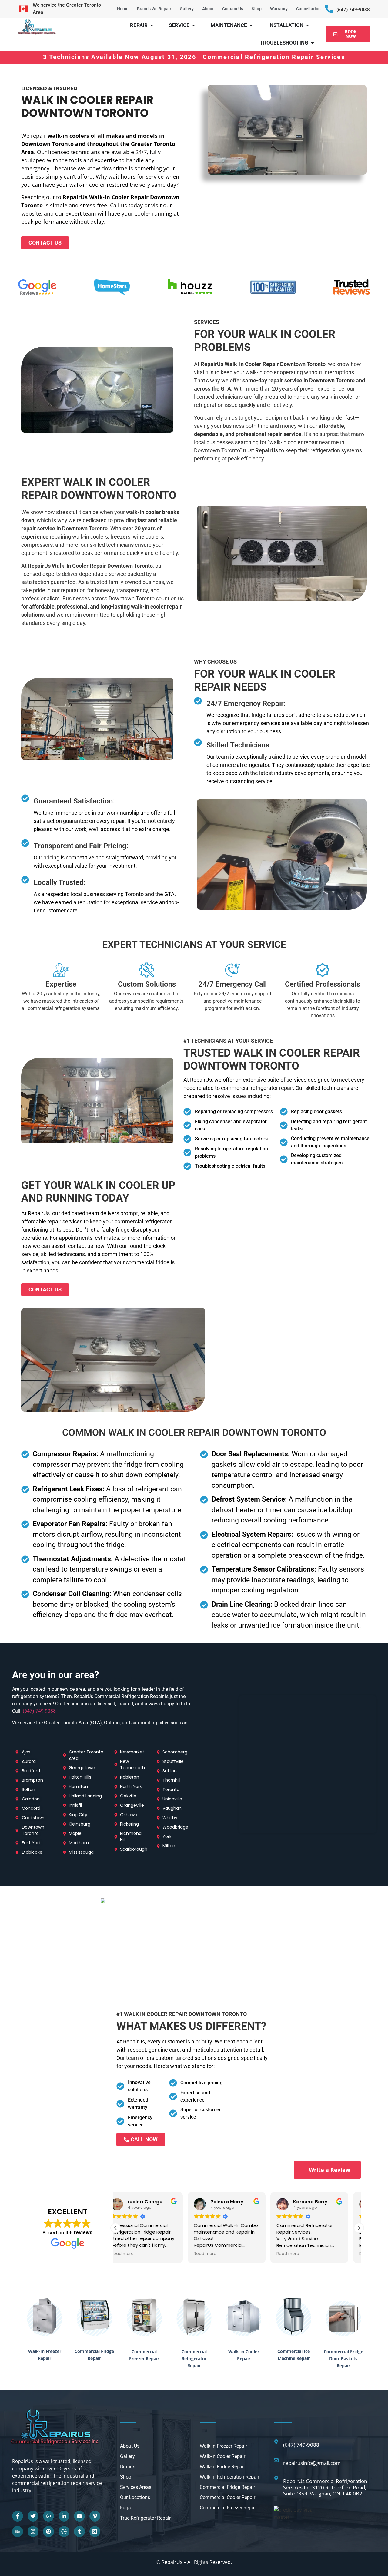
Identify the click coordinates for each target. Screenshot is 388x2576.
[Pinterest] (48, 2531)
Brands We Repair (154, 9)
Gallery (187, 9)
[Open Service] (194, 25)
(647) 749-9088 (353, 10)
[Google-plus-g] (48, 2516)
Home (123, 9)
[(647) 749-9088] (329, 9)
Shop (257, 9)
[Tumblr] (79, 2531)
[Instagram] (33, 2531)
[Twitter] (33, 2516)
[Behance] (18, 2531)
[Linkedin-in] (64, 2516)
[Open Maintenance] (251, 25)
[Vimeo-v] (95, 2516)
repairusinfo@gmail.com (312, 2463)
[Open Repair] (152, 25)
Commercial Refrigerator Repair (194, 2358)
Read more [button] (133, 2254)
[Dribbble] (64, 2531)
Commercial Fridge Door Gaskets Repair (343, 2358)
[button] (359, 2228)
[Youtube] (79, 2516)
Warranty (279, 9)
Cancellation (308, 9)
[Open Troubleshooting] (312, 43)
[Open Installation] (308, 25)
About (208, 9)
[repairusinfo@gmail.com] (276, 2460)
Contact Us (233, 9)
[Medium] (95, 2531)
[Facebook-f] (18, 2516)
